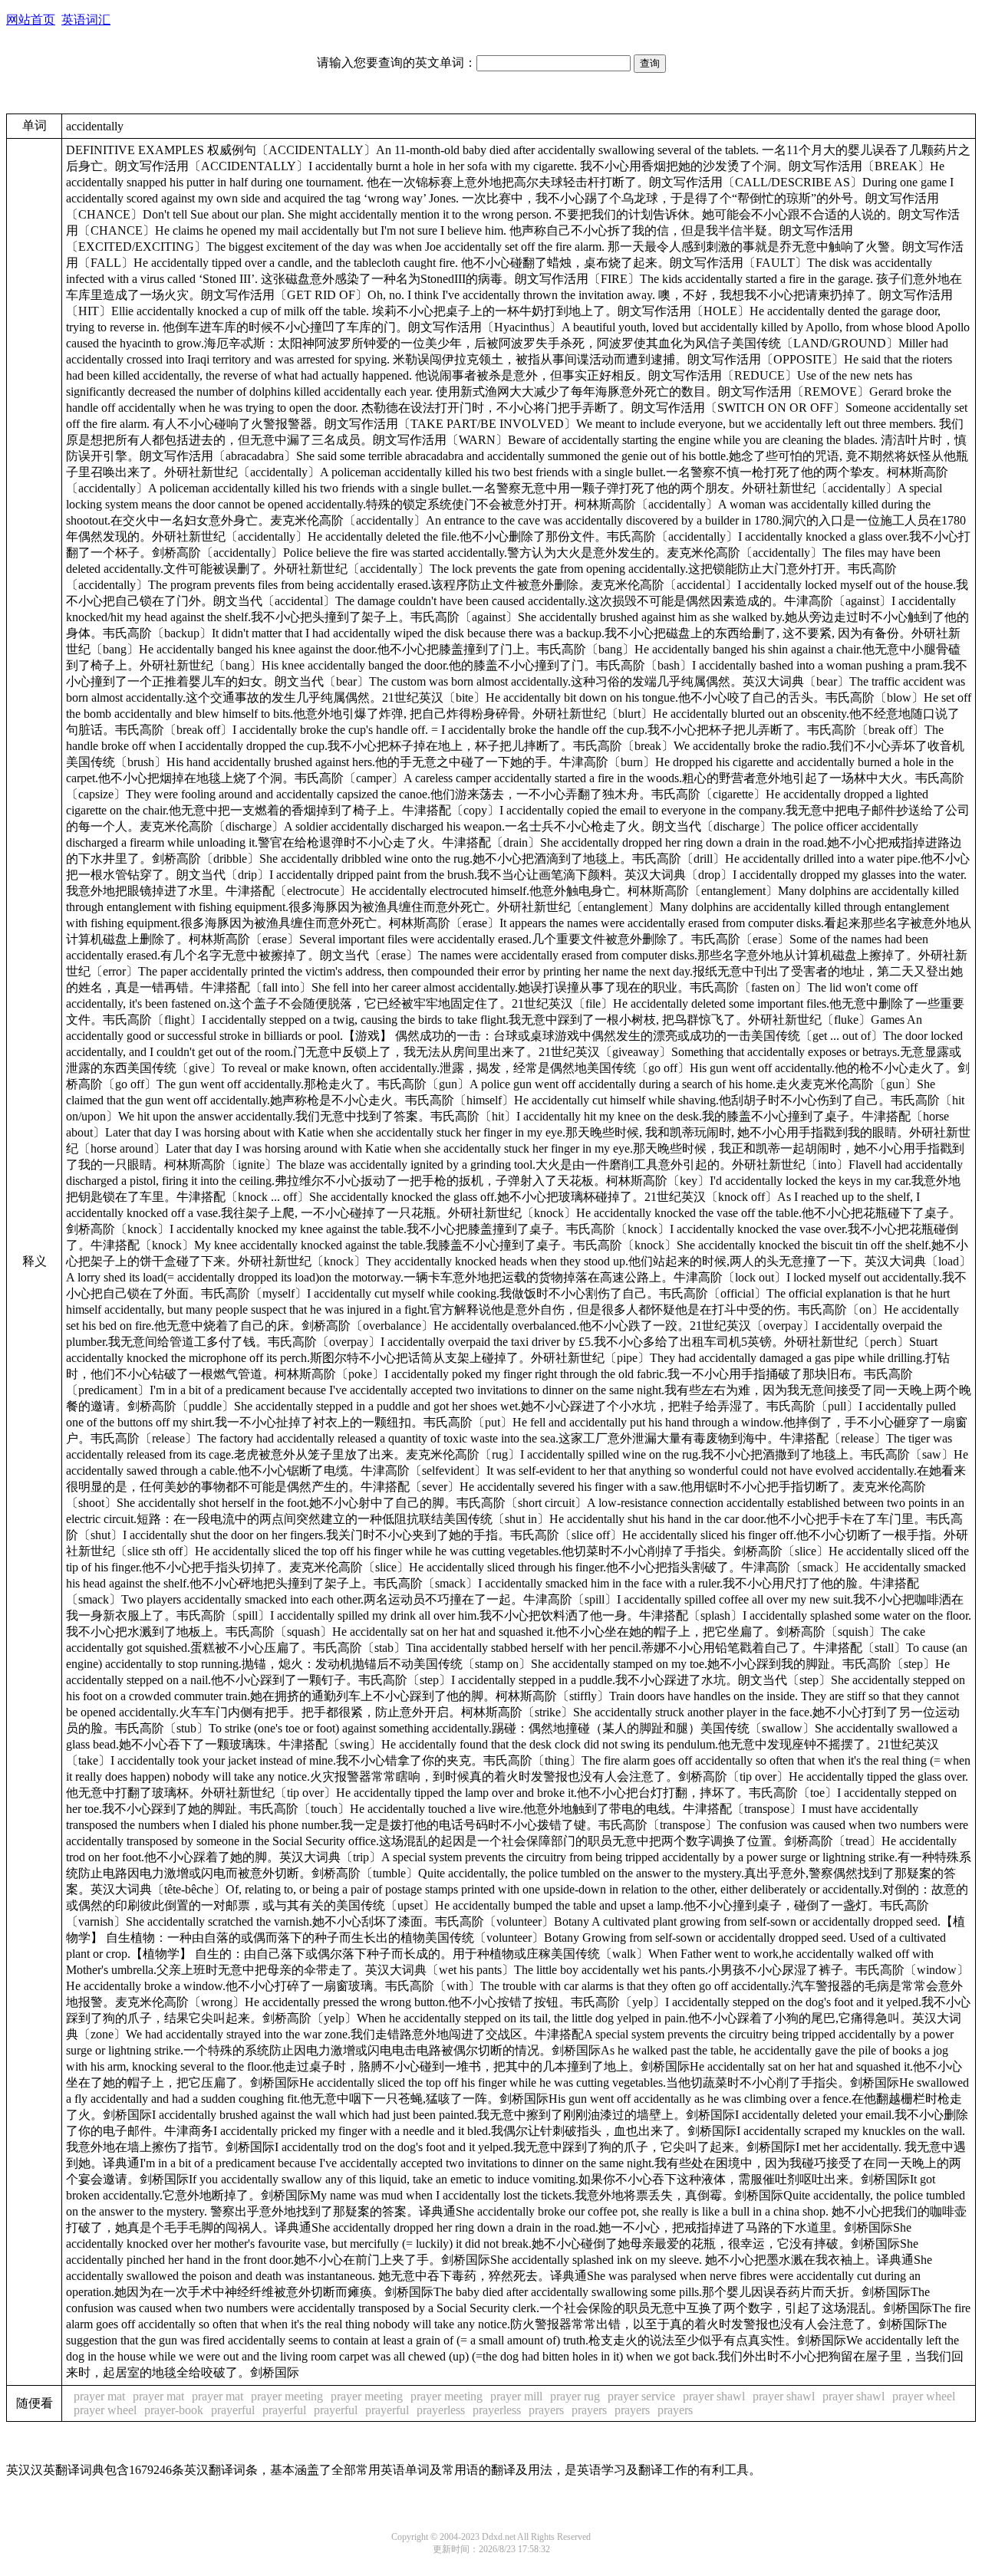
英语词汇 (86, 20)
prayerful (233, 2410)
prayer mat (99, 2396)
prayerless (441, 2410)
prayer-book (174, 2410)
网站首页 (31, 20)
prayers (546, 2410)
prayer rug (575, 2396)
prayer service (641, 2396)
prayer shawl (714, 2396)
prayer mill (516, 2396)
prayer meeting (287, 2396)
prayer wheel (924, 2396)
